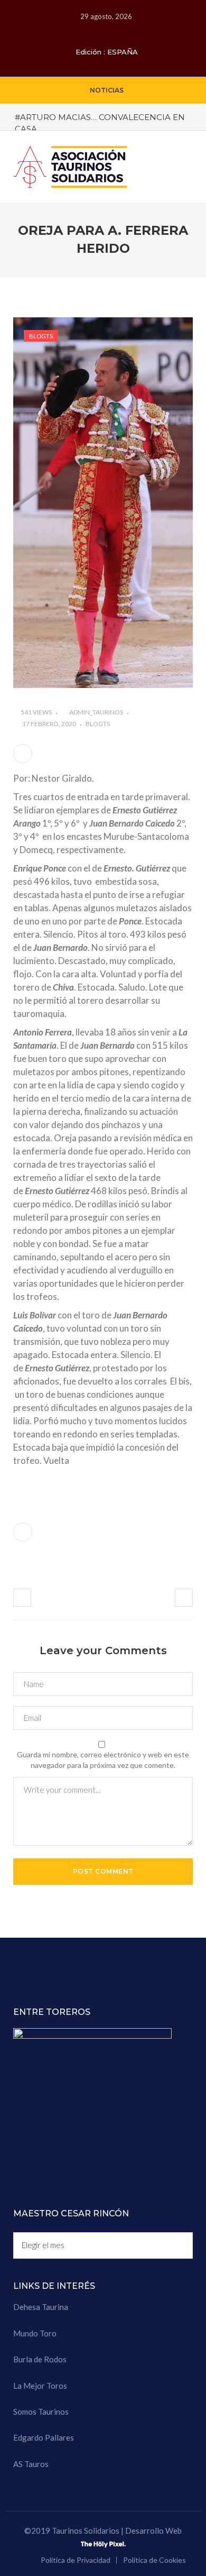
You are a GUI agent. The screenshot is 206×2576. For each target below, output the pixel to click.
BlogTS (41, 336)
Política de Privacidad (76, 2560)
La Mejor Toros (40, 2386)
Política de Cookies (154, 2560)
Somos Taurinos (41, 2412)
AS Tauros (31, 2464)
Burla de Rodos (40, 2359)
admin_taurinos (96, 712)
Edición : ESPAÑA (107, 52)
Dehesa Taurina (41, 2307)
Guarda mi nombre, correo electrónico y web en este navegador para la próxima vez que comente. (103, 1760)
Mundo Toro (35, 2333)
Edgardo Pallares (44, 2437)
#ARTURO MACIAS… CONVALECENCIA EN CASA (100, 123)
